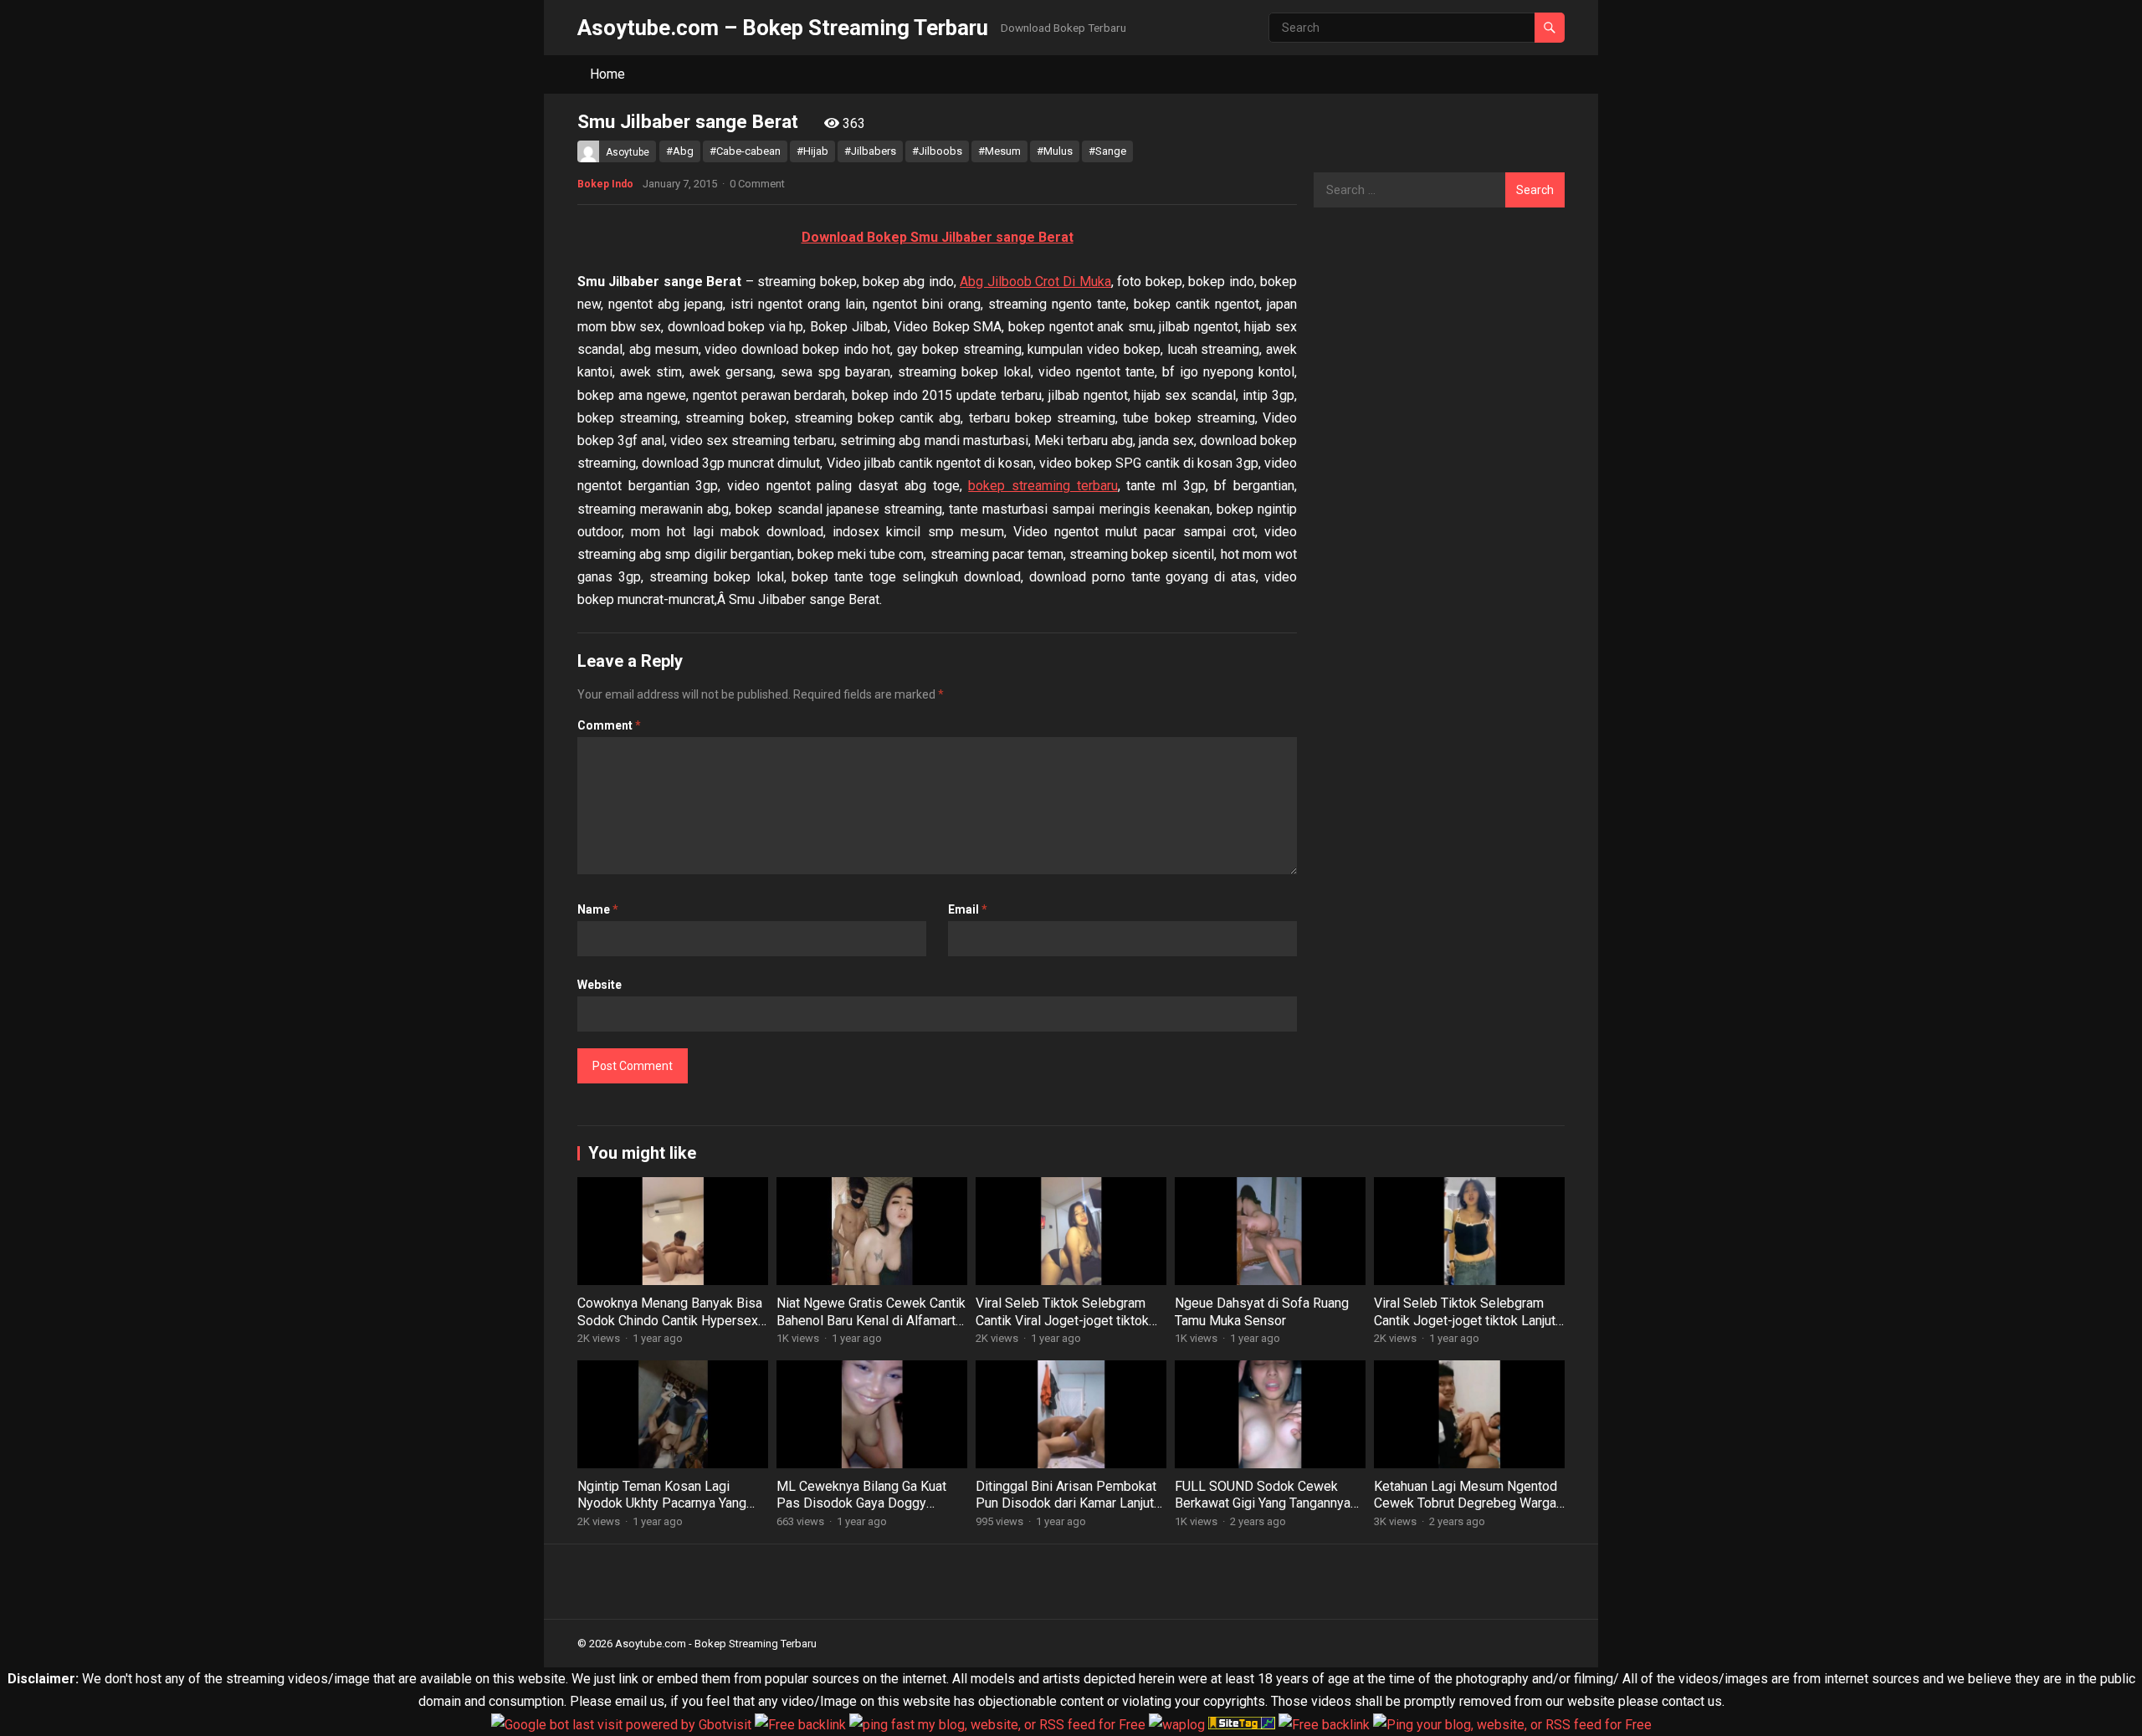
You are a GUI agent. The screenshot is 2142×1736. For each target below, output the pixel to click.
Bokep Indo (605, 184)
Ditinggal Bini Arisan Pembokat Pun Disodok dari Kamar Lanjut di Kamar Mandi (1066, 1504)
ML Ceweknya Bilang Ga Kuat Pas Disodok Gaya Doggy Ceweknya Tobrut (861, 1504)
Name (598, 909)
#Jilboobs (937, 151)
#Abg (680, 151)
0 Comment (757, 184)
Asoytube (628, 152)
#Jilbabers (870, 151)
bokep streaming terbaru (1043, 486)
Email (968, 909)
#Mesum (999, 151)
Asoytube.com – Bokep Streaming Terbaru (783, 28)
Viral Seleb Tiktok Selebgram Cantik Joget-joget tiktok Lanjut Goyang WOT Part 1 (1465, 1321)
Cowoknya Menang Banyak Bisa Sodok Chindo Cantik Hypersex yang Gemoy (670, 1321)
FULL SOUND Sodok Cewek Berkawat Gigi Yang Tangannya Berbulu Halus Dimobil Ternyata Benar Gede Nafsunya (1266, 1512)
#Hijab (812, 151)
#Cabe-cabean (745, 151)
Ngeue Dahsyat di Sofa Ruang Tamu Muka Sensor (1262, 1312)
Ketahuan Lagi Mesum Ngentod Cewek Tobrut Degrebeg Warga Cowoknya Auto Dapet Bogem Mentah (1466, 1512)
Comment (609, 725)
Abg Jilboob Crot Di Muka (1035, 282)
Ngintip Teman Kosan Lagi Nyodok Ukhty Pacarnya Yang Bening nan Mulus (662, 1504)
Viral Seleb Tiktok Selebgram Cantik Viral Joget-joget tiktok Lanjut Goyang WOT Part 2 (1062, 1321)
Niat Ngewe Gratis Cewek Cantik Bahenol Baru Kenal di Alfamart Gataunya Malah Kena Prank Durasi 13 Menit (871, 1329)
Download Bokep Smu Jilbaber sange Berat (938, 237)
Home (607, 74)
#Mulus (1055, 151)
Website (600, 985)
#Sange (1107, 151)
